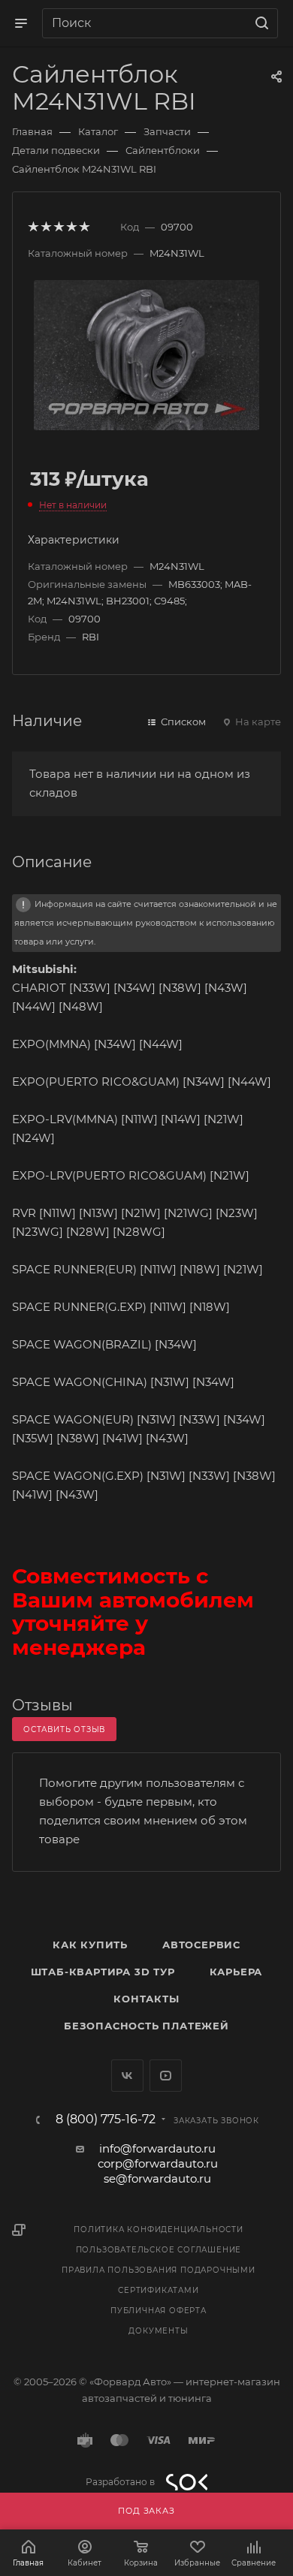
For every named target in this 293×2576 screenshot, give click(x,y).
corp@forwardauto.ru (158, 2163)
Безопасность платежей (146, 2026)
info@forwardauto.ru (157, 2148)
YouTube (166, 2076)
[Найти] (260, 23)
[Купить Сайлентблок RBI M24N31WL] (146, 354)
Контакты (146, 1999)
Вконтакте (127, 2076)
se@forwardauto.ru (157, 2178)
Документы (158, 2331)
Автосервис (201, 1945)
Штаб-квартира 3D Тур (103, 1972)
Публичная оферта (159, 2311)
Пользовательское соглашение (159, 2250)
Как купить (90, 1945)
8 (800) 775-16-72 (106, 2120)
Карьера (236, 1972)
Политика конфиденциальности (159, 2230)
